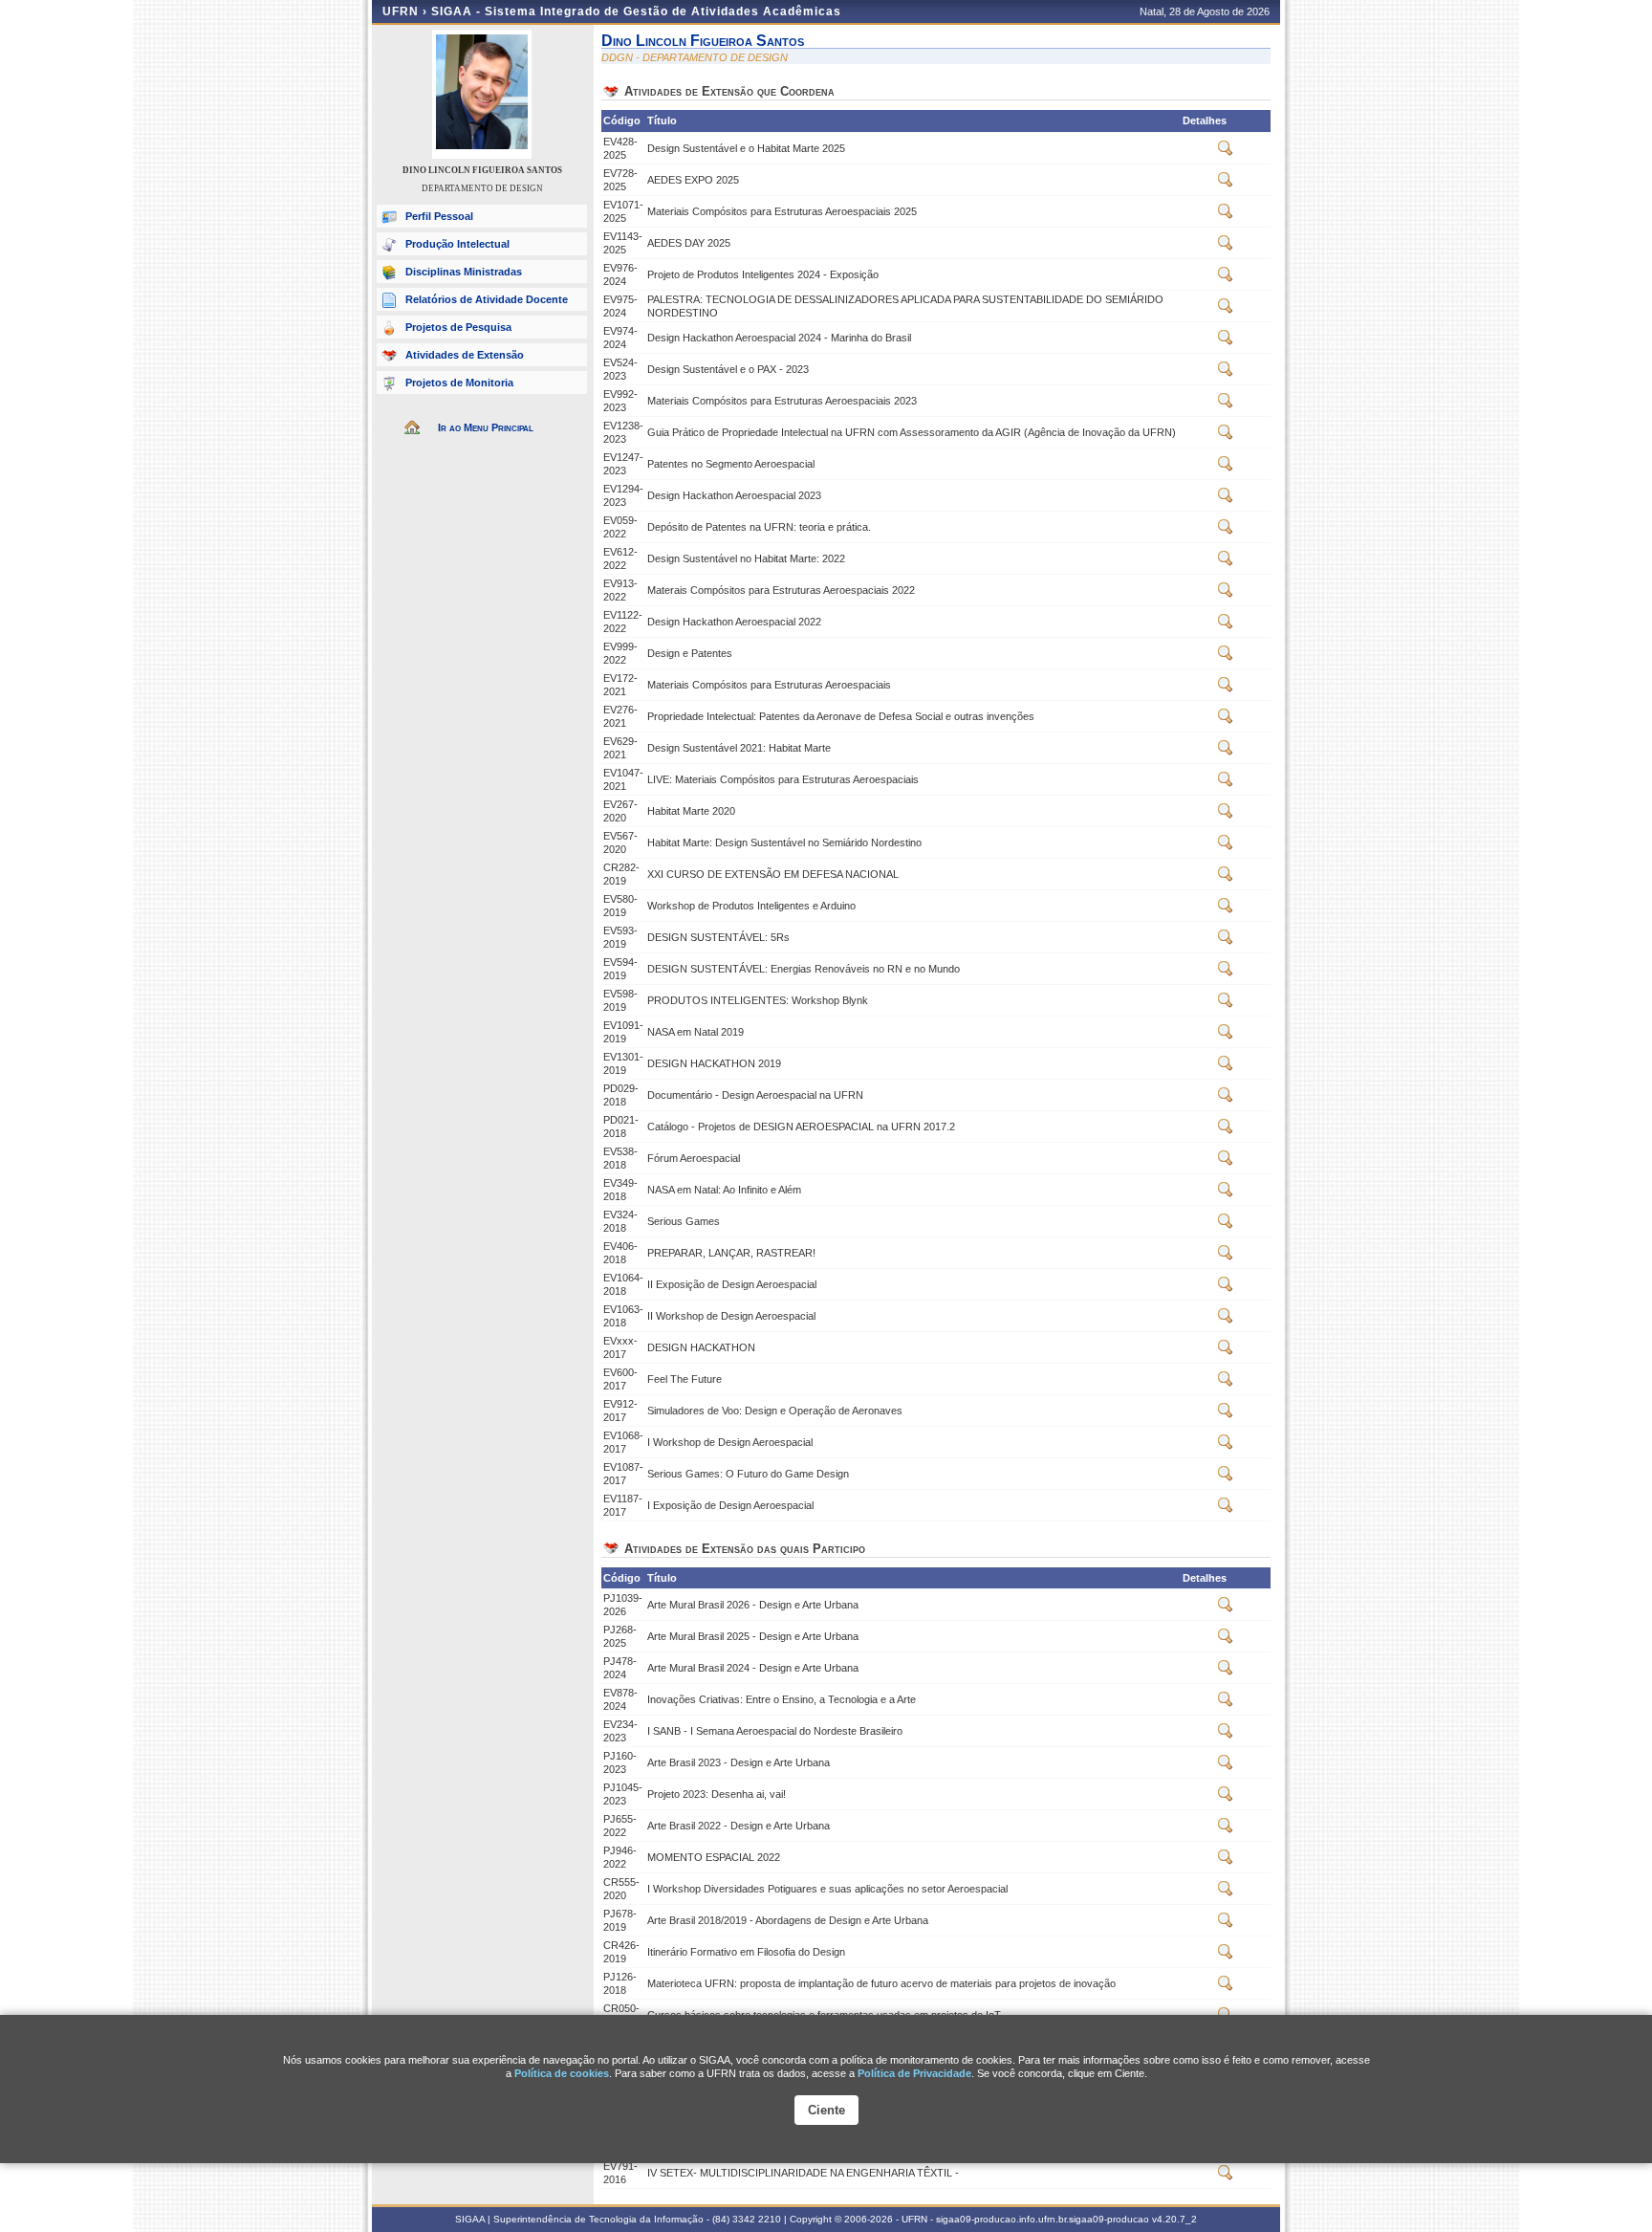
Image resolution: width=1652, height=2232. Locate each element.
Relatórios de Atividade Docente (487, 299)
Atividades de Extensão (465, 355)
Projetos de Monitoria (459, 383)
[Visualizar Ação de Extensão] (1226, 152)
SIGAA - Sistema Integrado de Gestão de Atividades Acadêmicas (636, 11)
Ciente (826, 2110)
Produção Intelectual (457, 244)
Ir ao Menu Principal (486, 427)
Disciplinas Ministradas (464, 272)
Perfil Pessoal (439, 216)
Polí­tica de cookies (562, 2073)
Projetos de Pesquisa (458, 327)
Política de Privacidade (914, 2073)
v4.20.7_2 (1174, 2219)
